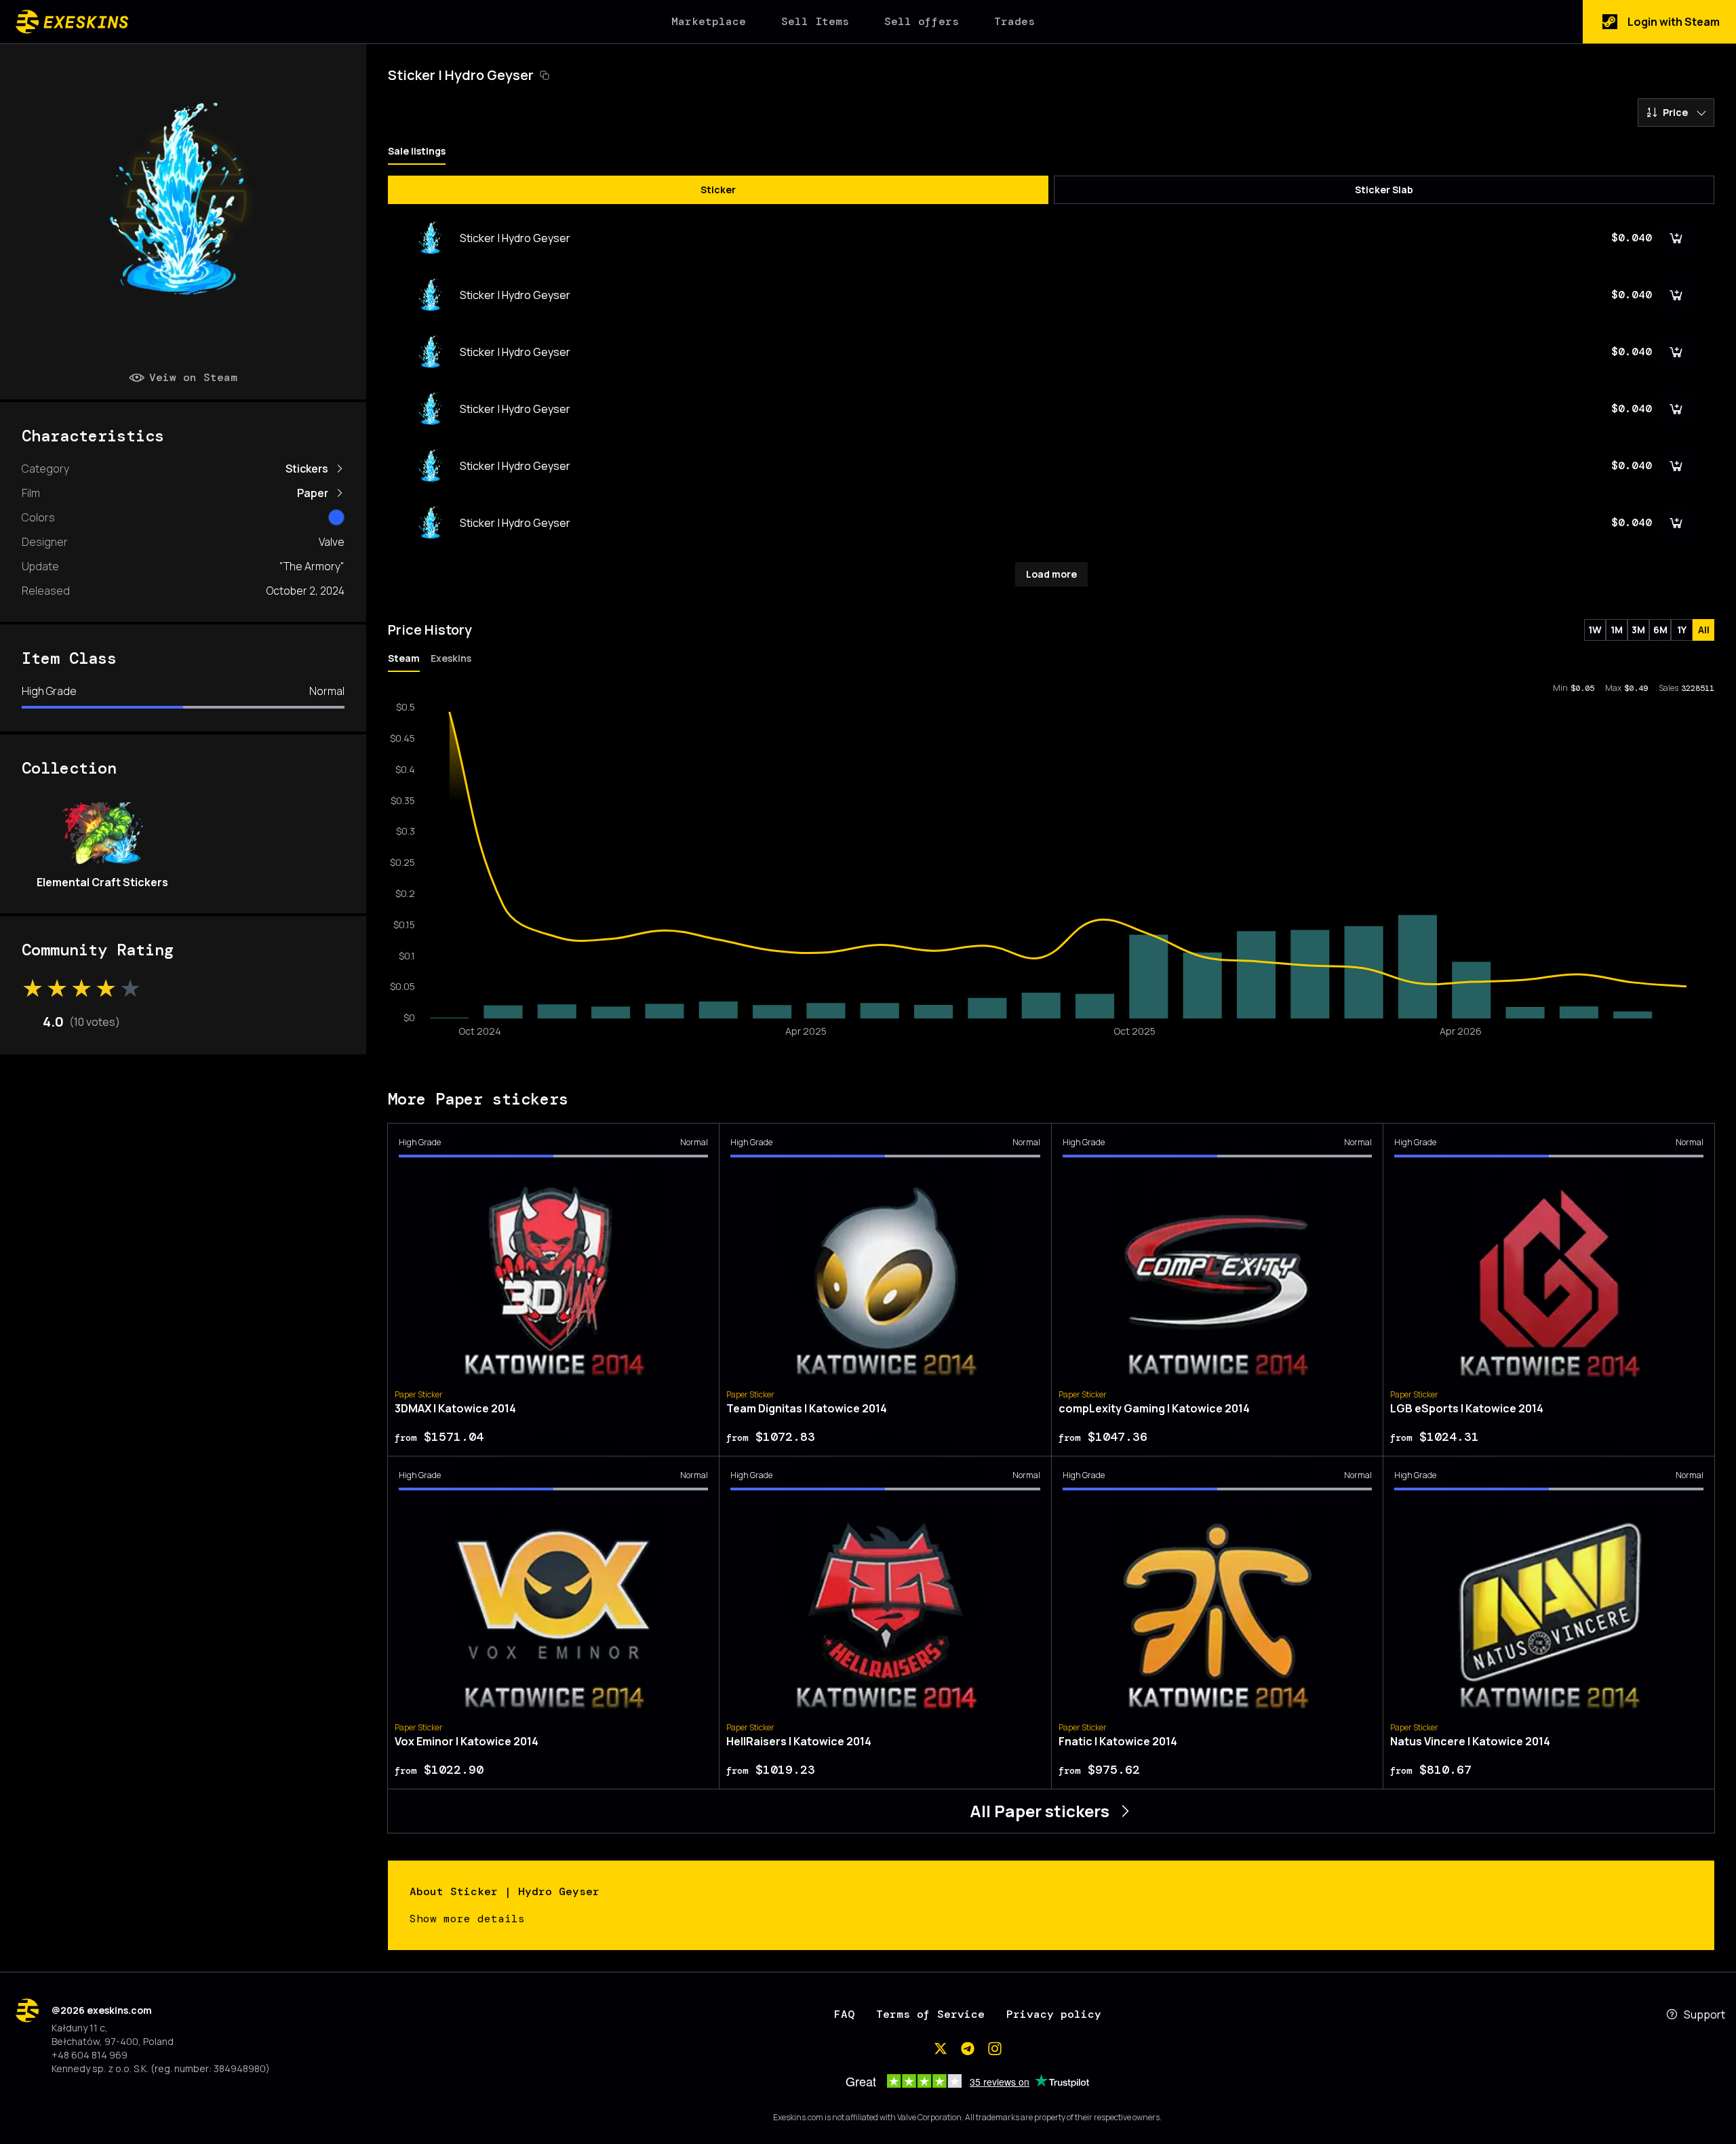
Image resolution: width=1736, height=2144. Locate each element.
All (1704, 630)
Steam (404, 658)
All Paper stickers (1040, 1811)
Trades (1014, 21)
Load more (1051, 574)
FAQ (844, 2014)
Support (1704, 2014)
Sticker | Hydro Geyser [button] (461, 75)
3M (1638, 630)
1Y (1682, 630)
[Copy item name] (545, 75)
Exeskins (451, 658)
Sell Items (815, 21)
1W (1595, 630)
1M (1617, 630)
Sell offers (922, 21)
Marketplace (709, 21)
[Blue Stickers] (336, 517)
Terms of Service (930, 2014)
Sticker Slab (1384, 190)
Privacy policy (1054, 2014)
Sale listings (417, 151)
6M (1660, 630)
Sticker (718, 190)
